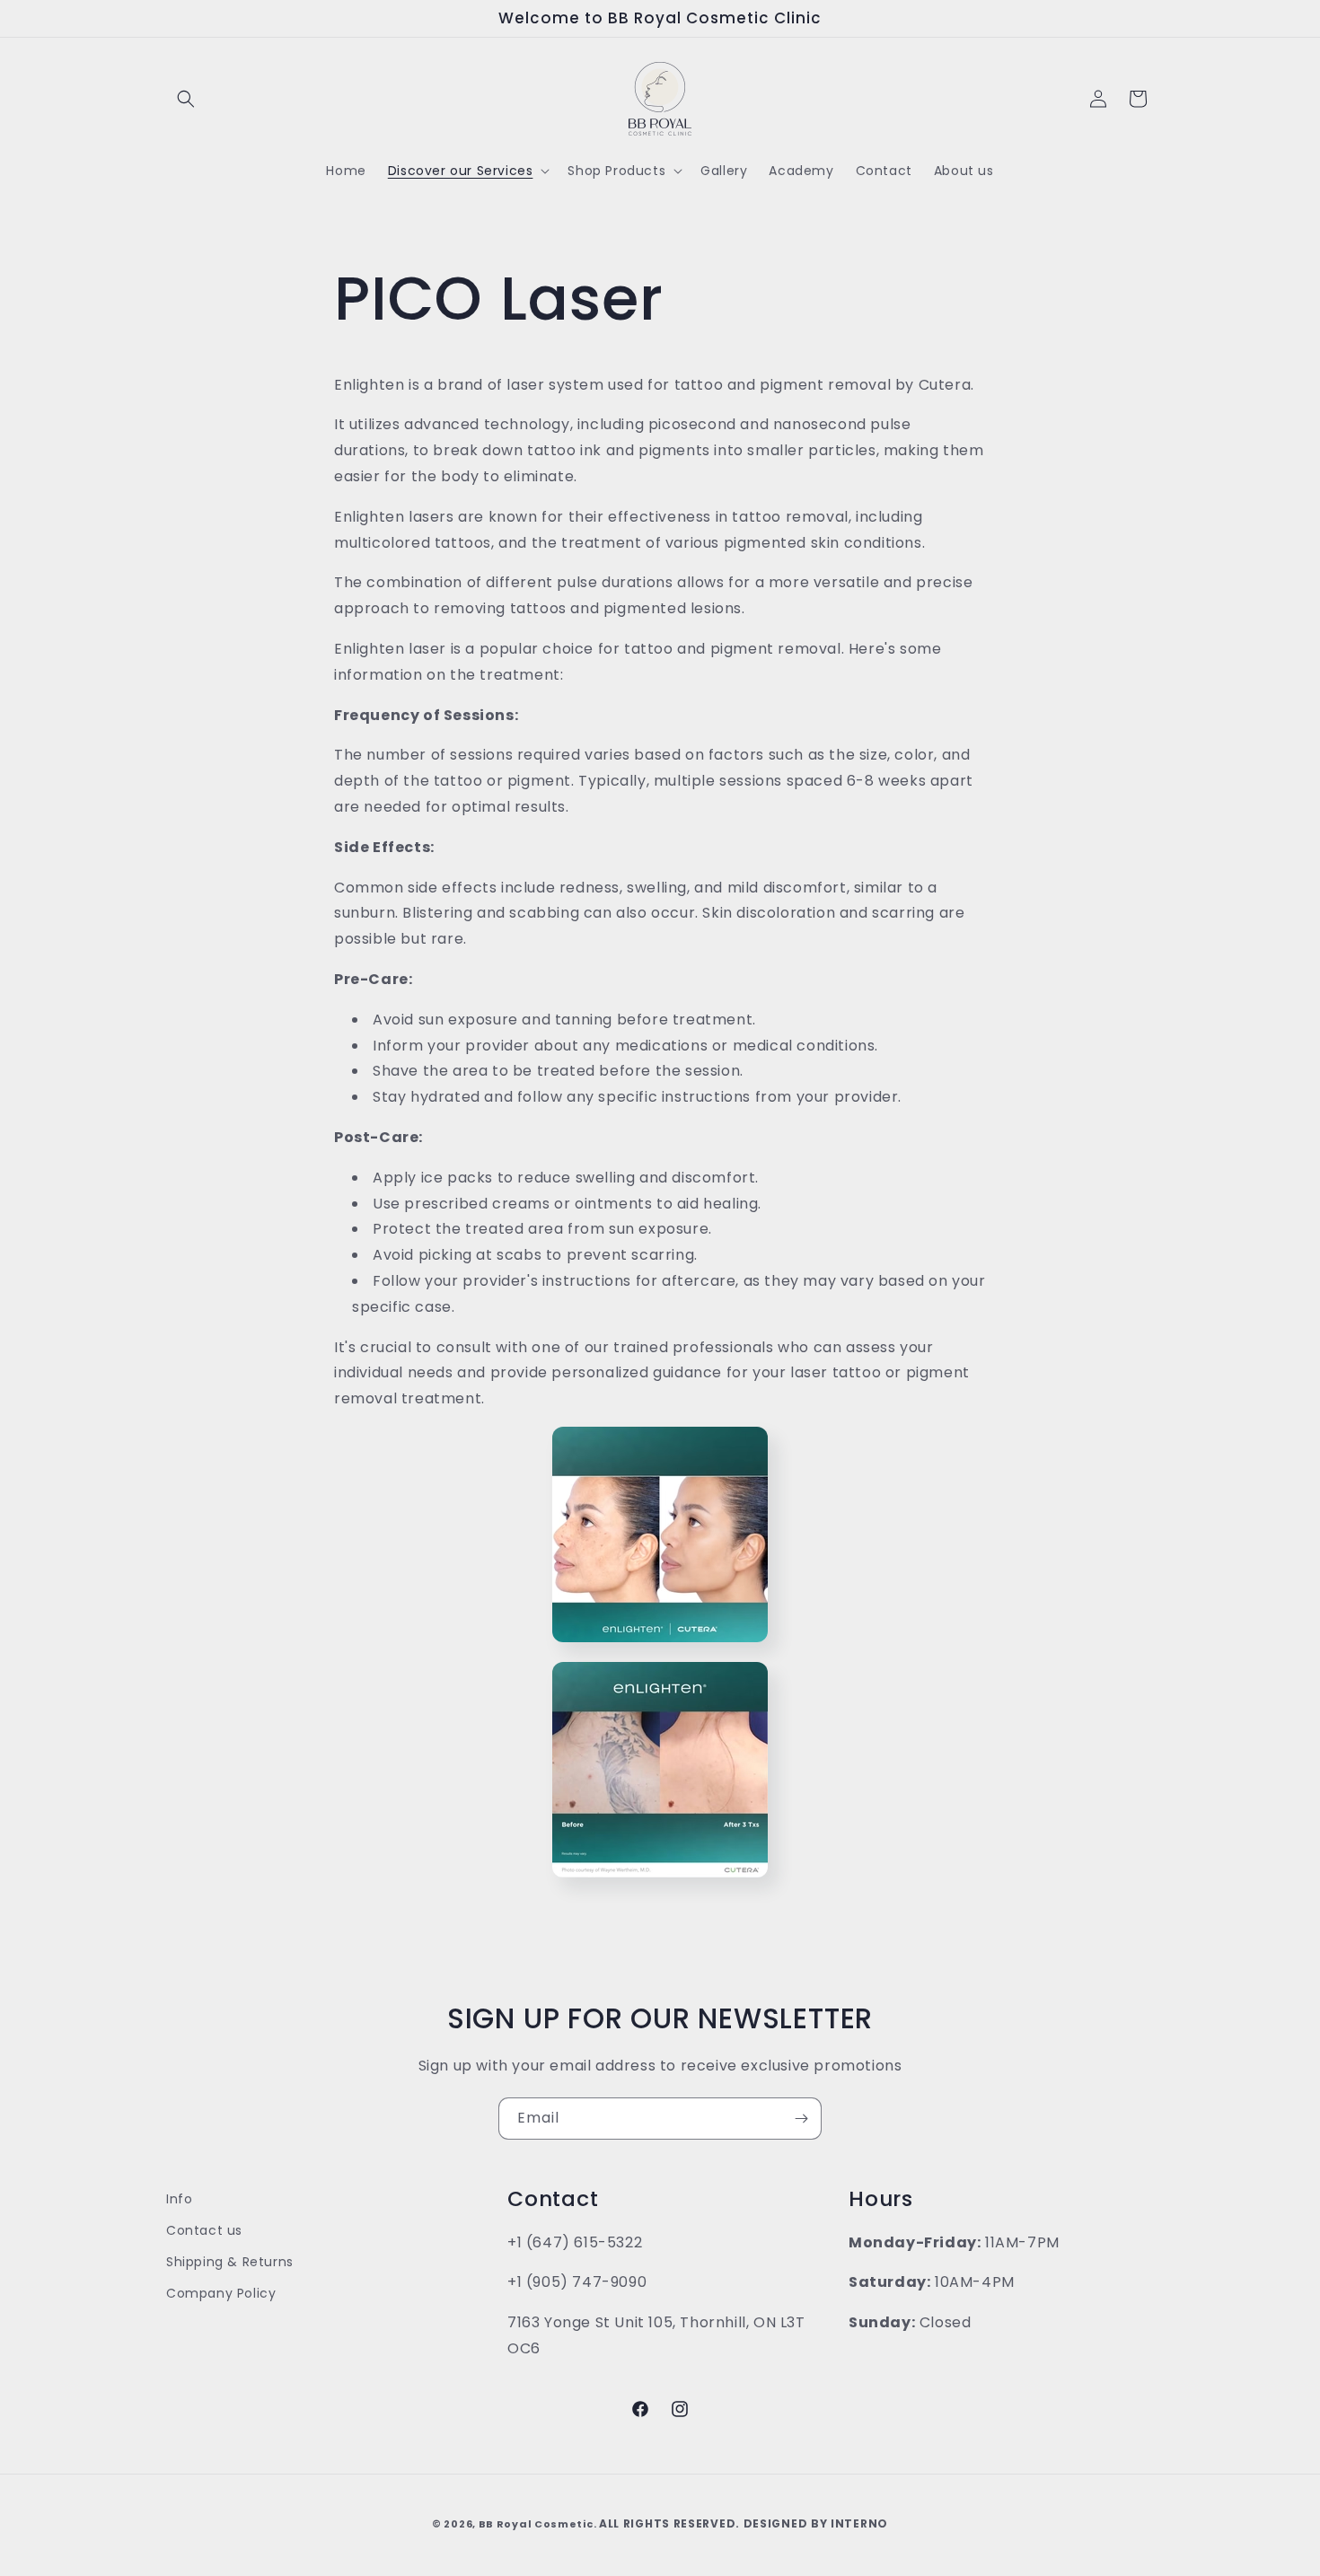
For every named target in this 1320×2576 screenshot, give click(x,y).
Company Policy (221, 2293)
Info (179, 2199)
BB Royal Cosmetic (536, 2524)
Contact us (204, 2230)
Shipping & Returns (230, 2262)
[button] (186, 99)
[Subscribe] (801, 2119)
